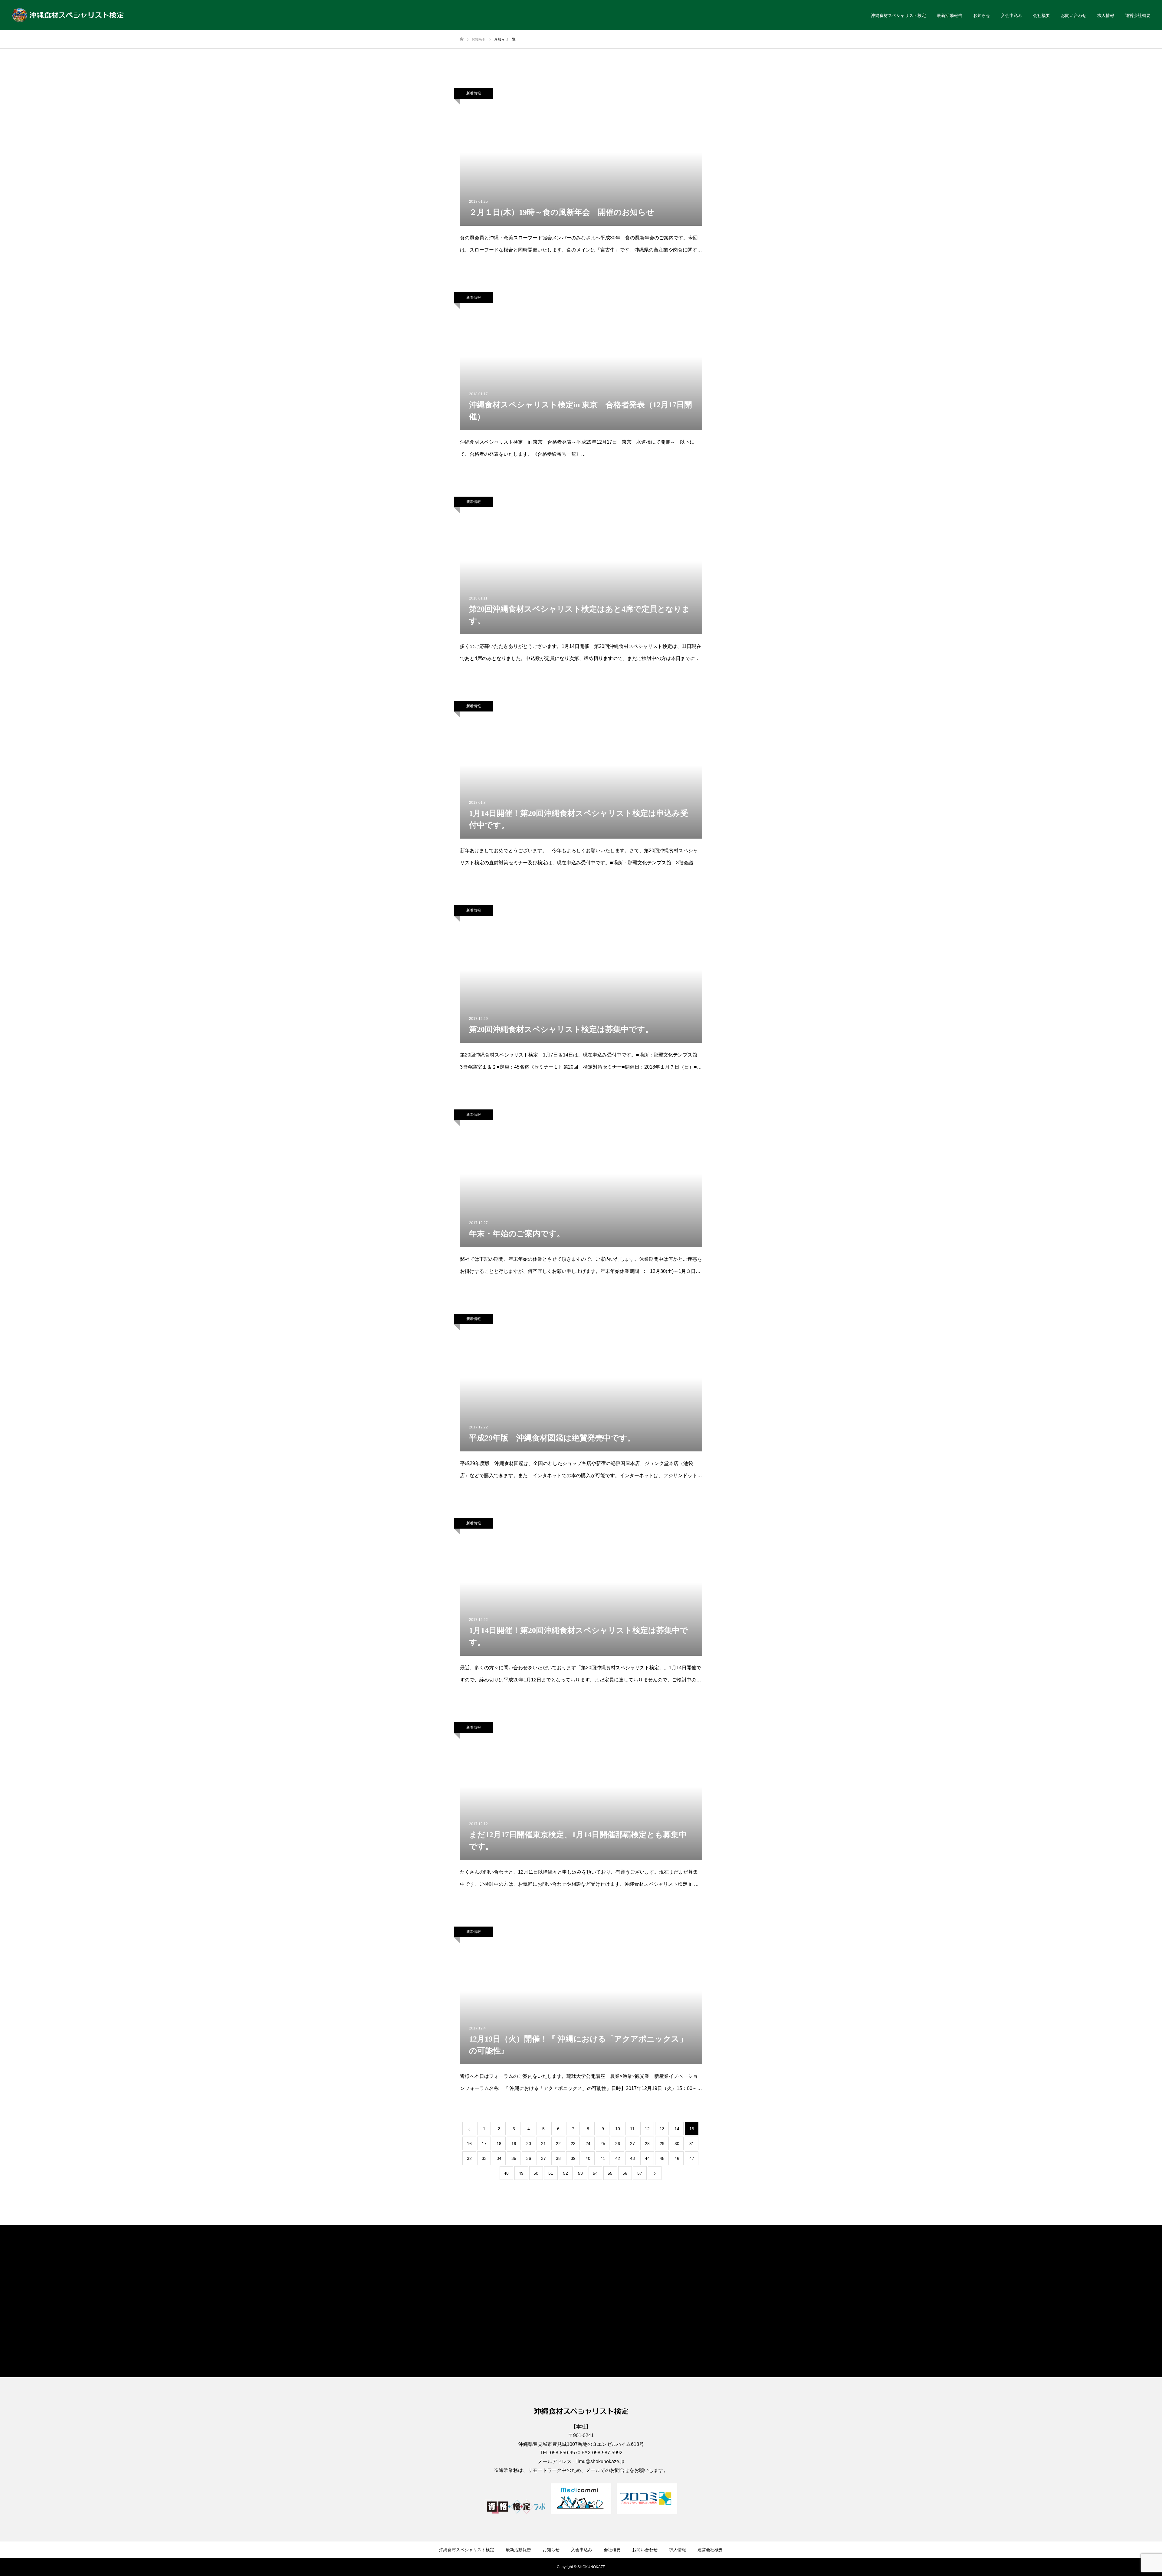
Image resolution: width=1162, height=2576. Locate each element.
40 (588, 2158)
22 (558, 2144)
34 (499, 2158)
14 (677, 2129)
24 (588, 2144)
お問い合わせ (1074, 15)
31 (692, 2144)
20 (529, 2144)
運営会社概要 (1138, 15)
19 (514, 2144)
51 (551, 2173)
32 (469, 2158)
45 (662, 2158)
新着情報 (474, 93)
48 (506, 2173)
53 (580, 2173)
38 (558, 2158)
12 (647, 2129)
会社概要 (1042, 15)
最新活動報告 (950, 15)
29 (662, 2144)
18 (499, 2144)
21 (543, 2144)
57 (640, 2173)
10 (618, 2129)
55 (610, 2173)
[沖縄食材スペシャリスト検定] (68, 15)
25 (603, 2144)
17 (484, 2144)
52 (566, 2173)
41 (603, 2158)
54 (595, 2173)
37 (543, 2158)
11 (632, 2129)
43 (632, 2158)
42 (618, 2158)
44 (647, 2158)
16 (469, 2144)
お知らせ (982, 15)
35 (514, 2158)
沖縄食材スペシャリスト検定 (898, 15)
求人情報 (1106, 15)
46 (677, 2158)
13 (662, 2129)
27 (632, 2144)
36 (529, 2158)
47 (692, 2158)
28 (647, 2144)
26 (618, 2144)
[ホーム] (462, 39)
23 (573, 2144)
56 (625, 2173)
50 (536, 2173)
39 (573, 2158)
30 (677, 2144)
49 (521, 2173)
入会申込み (1012, 15)
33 (484, 2158)
